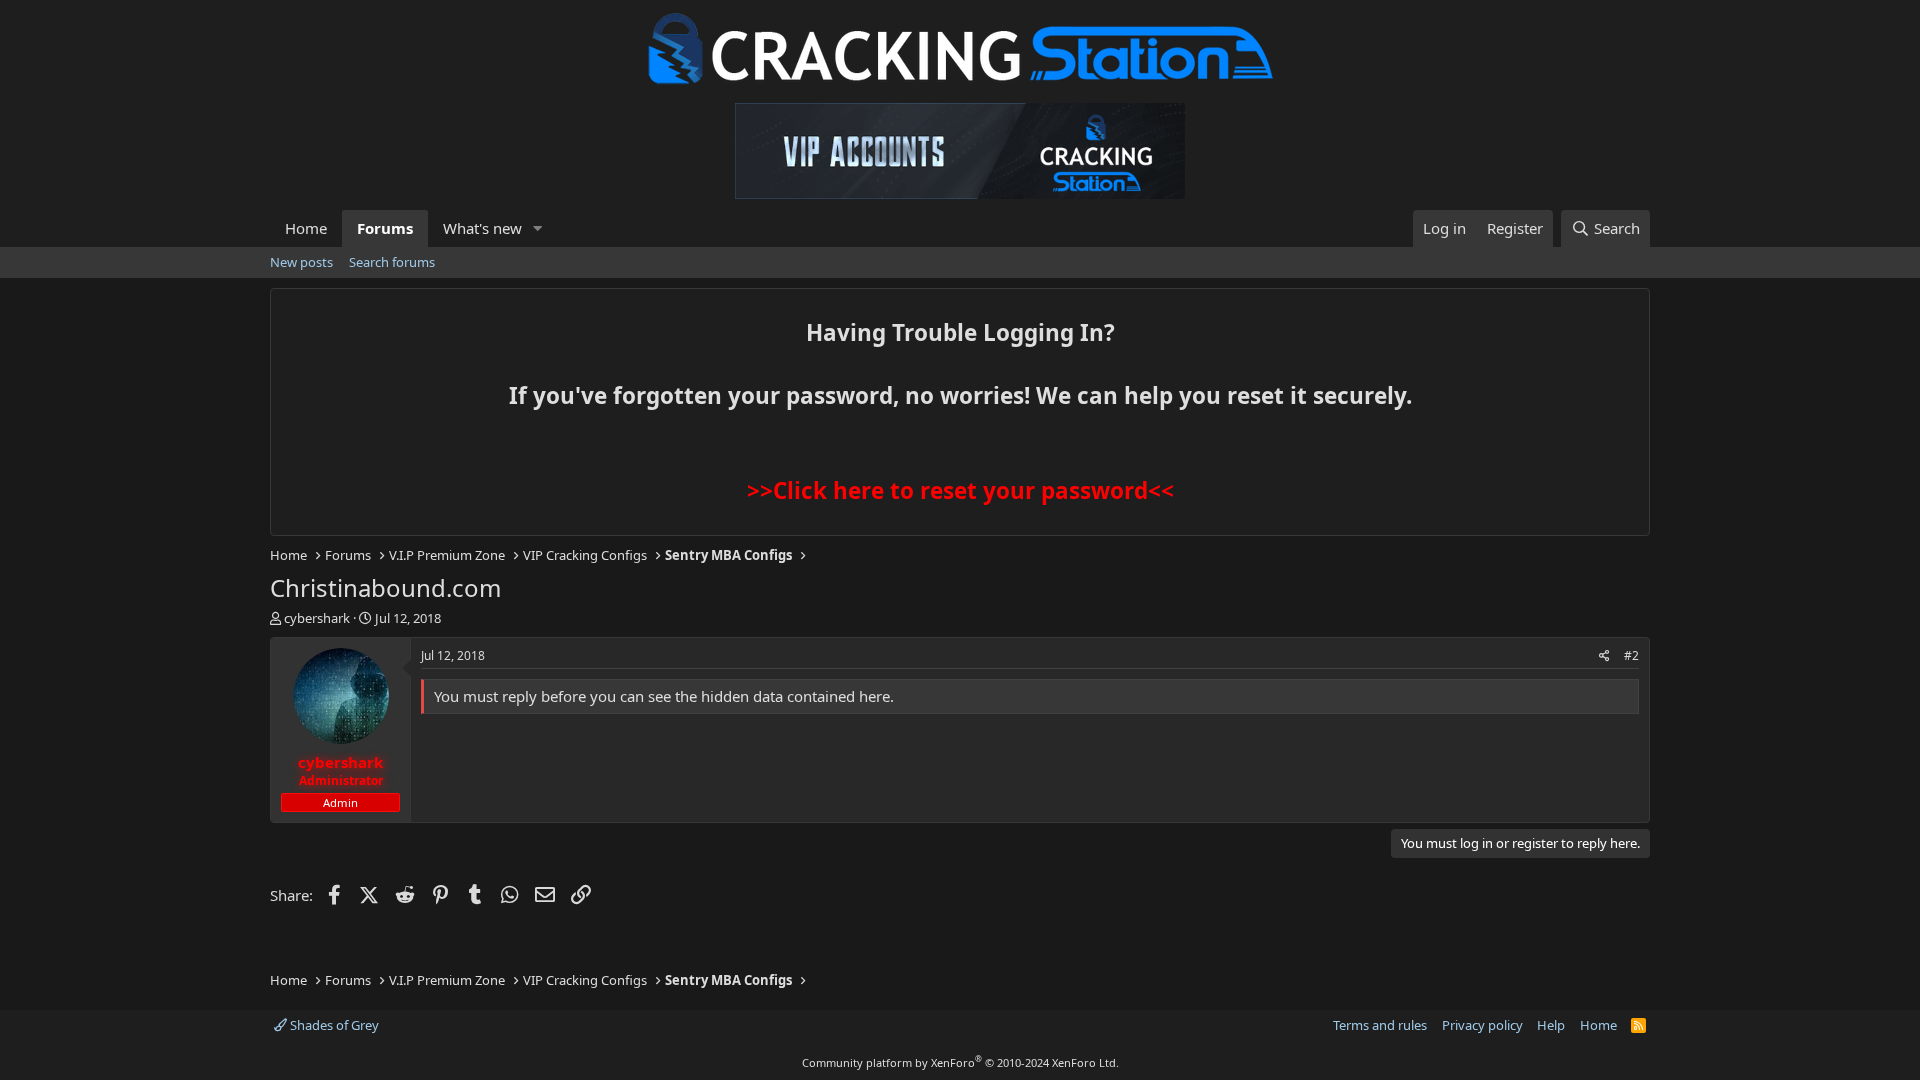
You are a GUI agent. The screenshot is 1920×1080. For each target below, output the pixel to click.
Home (306, 228)
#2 (1631, 655)
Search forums (392, 262)
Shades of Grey (333, 1025)
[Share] (1604, 656)
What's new (482, 228)
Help (1551, 1025)
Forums (385, 228)
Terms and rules (1380, 1025)
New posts (301, 262)
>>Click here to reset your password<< (960, 490)
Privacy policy (1482, 1025)
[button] (538, 228)
